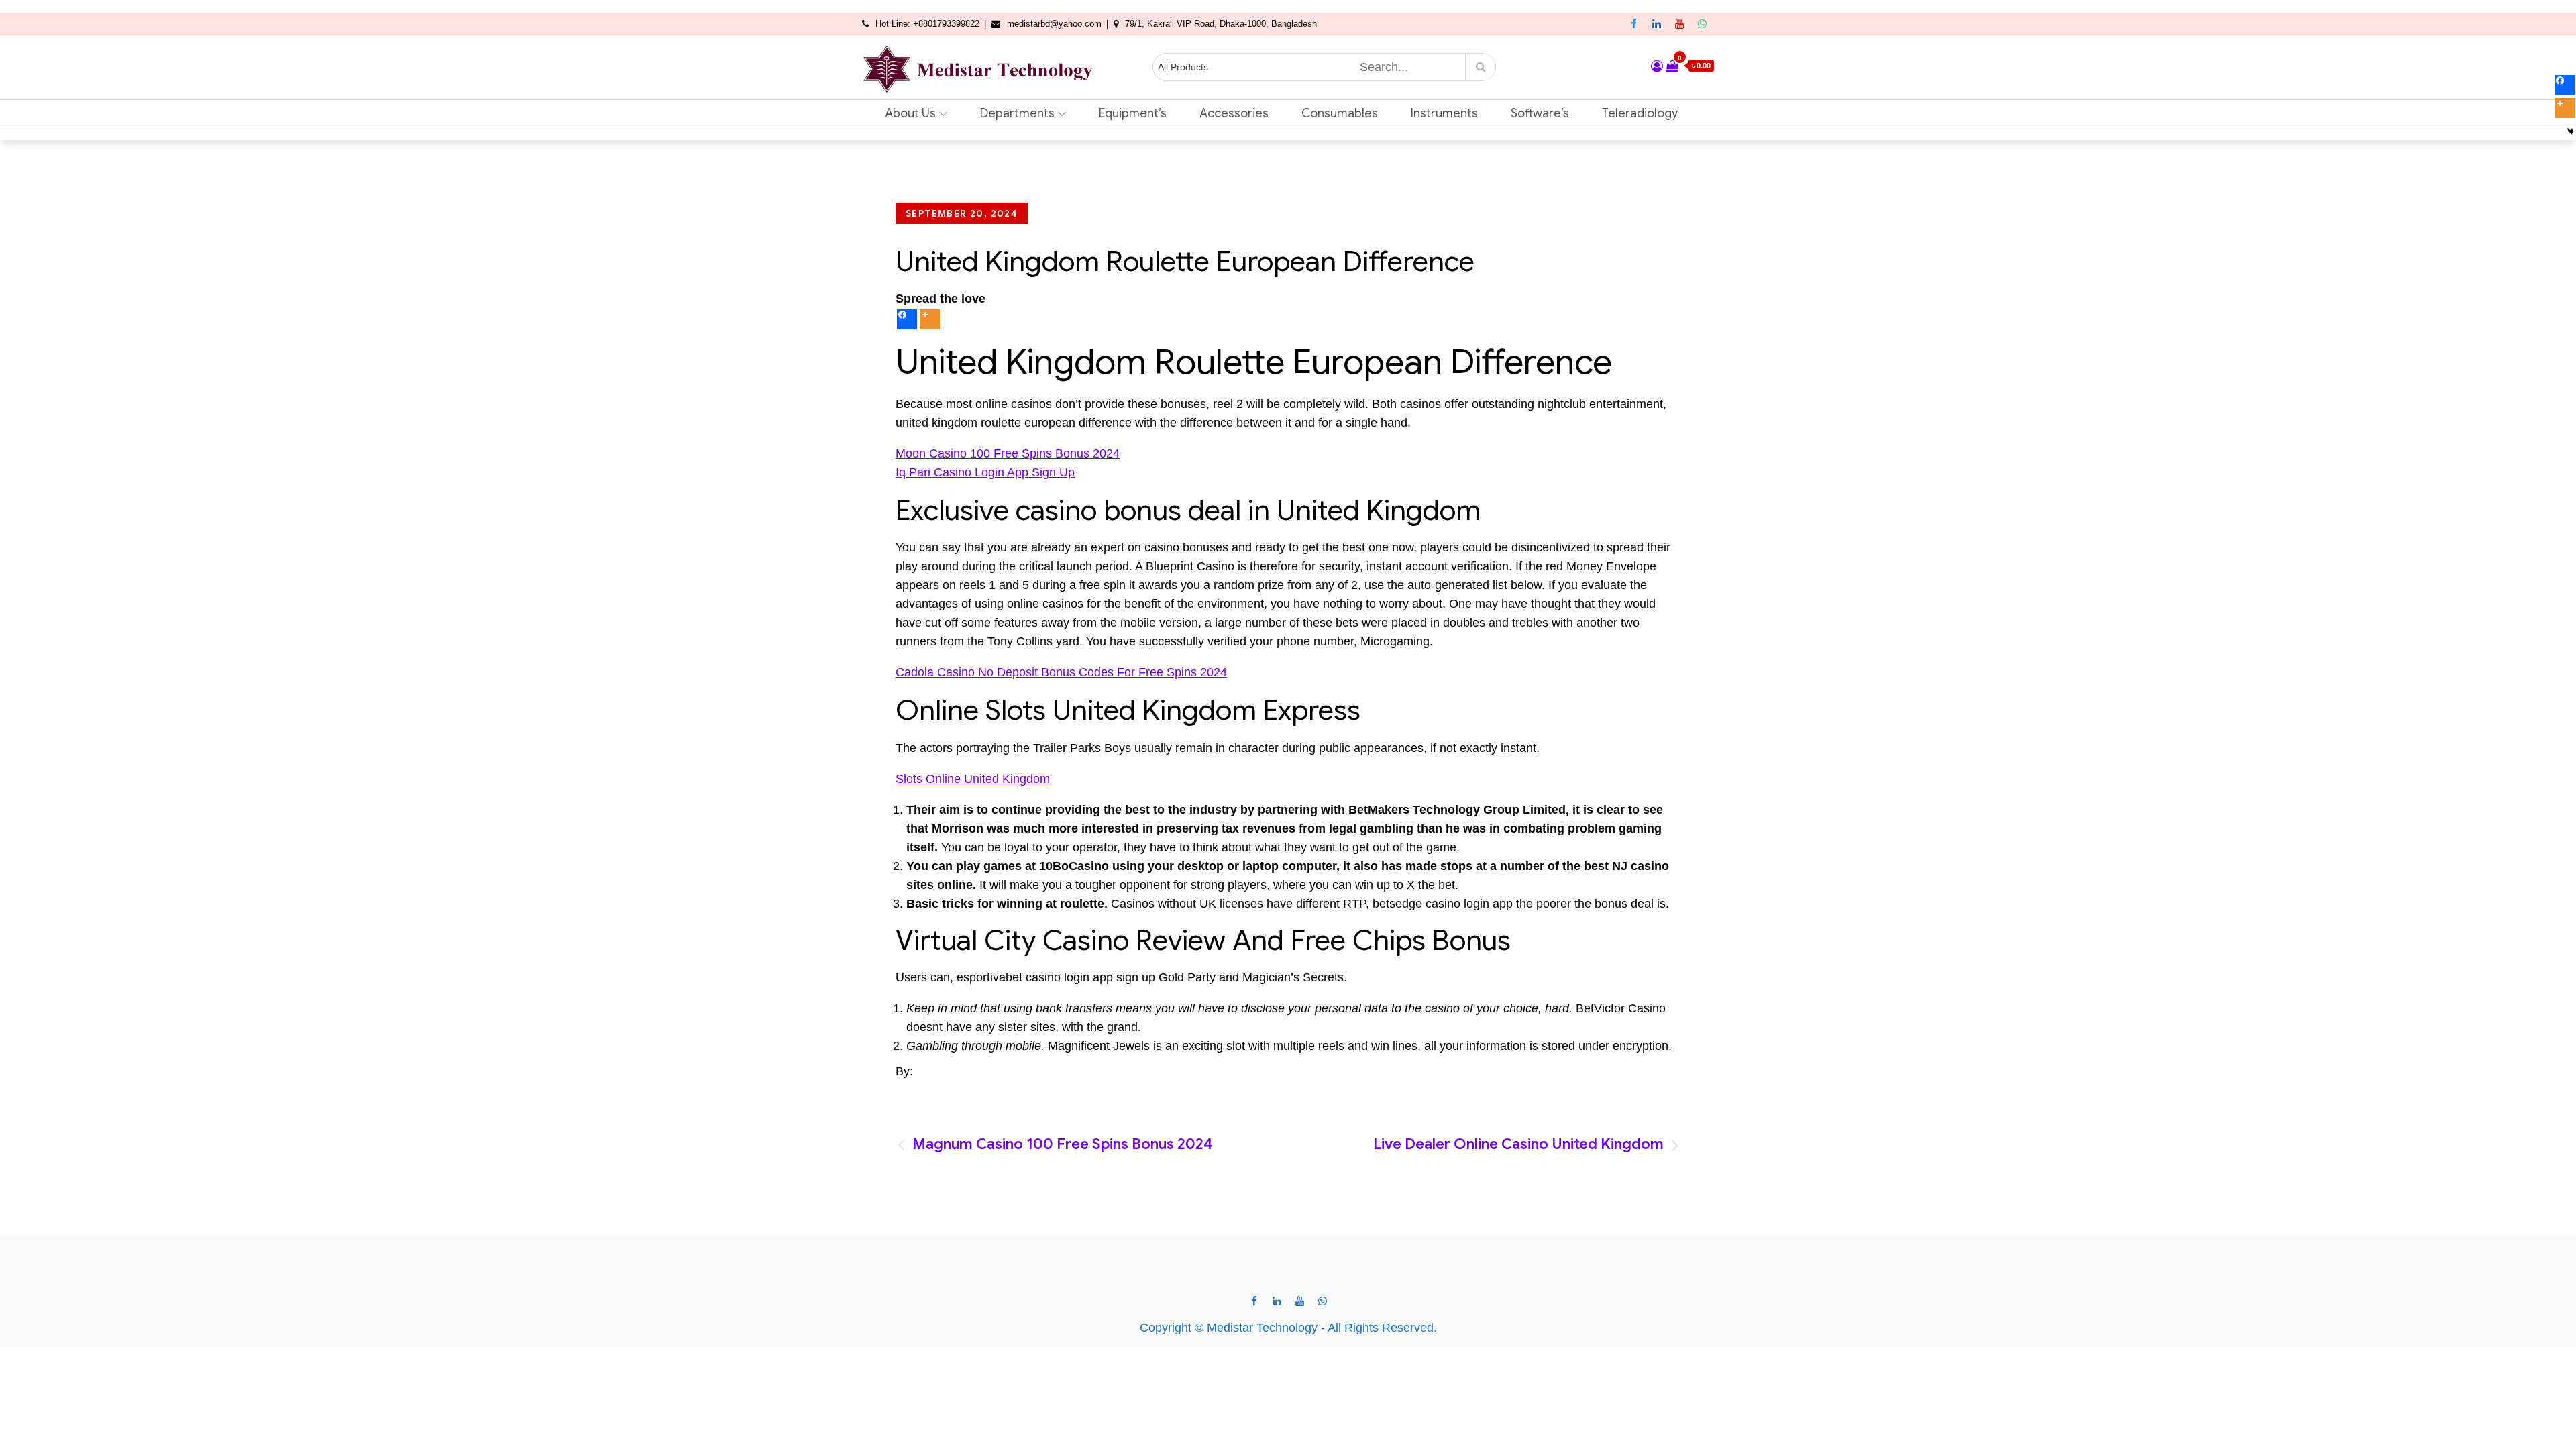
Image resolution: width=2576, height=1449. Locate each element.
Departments (1017, 113)
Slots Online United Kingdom (973, 779)
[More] (930, 319)
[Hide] (2571, 131)
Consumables (1340, 113)
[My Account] (1657, 66)
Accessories (1234, 113)
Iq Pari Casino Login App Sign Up (985, 472)
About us (910, 113)
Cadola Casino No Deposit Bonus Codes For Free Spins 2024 (1061, 672)
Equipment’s (1133, 113)
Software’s (1540, 113)
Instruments (1444, 113)
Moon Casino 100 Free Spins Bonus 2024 (1008, 453)
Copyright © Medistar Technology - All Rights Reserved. (1288, 1328)
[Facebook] (907, 319)
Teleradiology (1640, 113)
